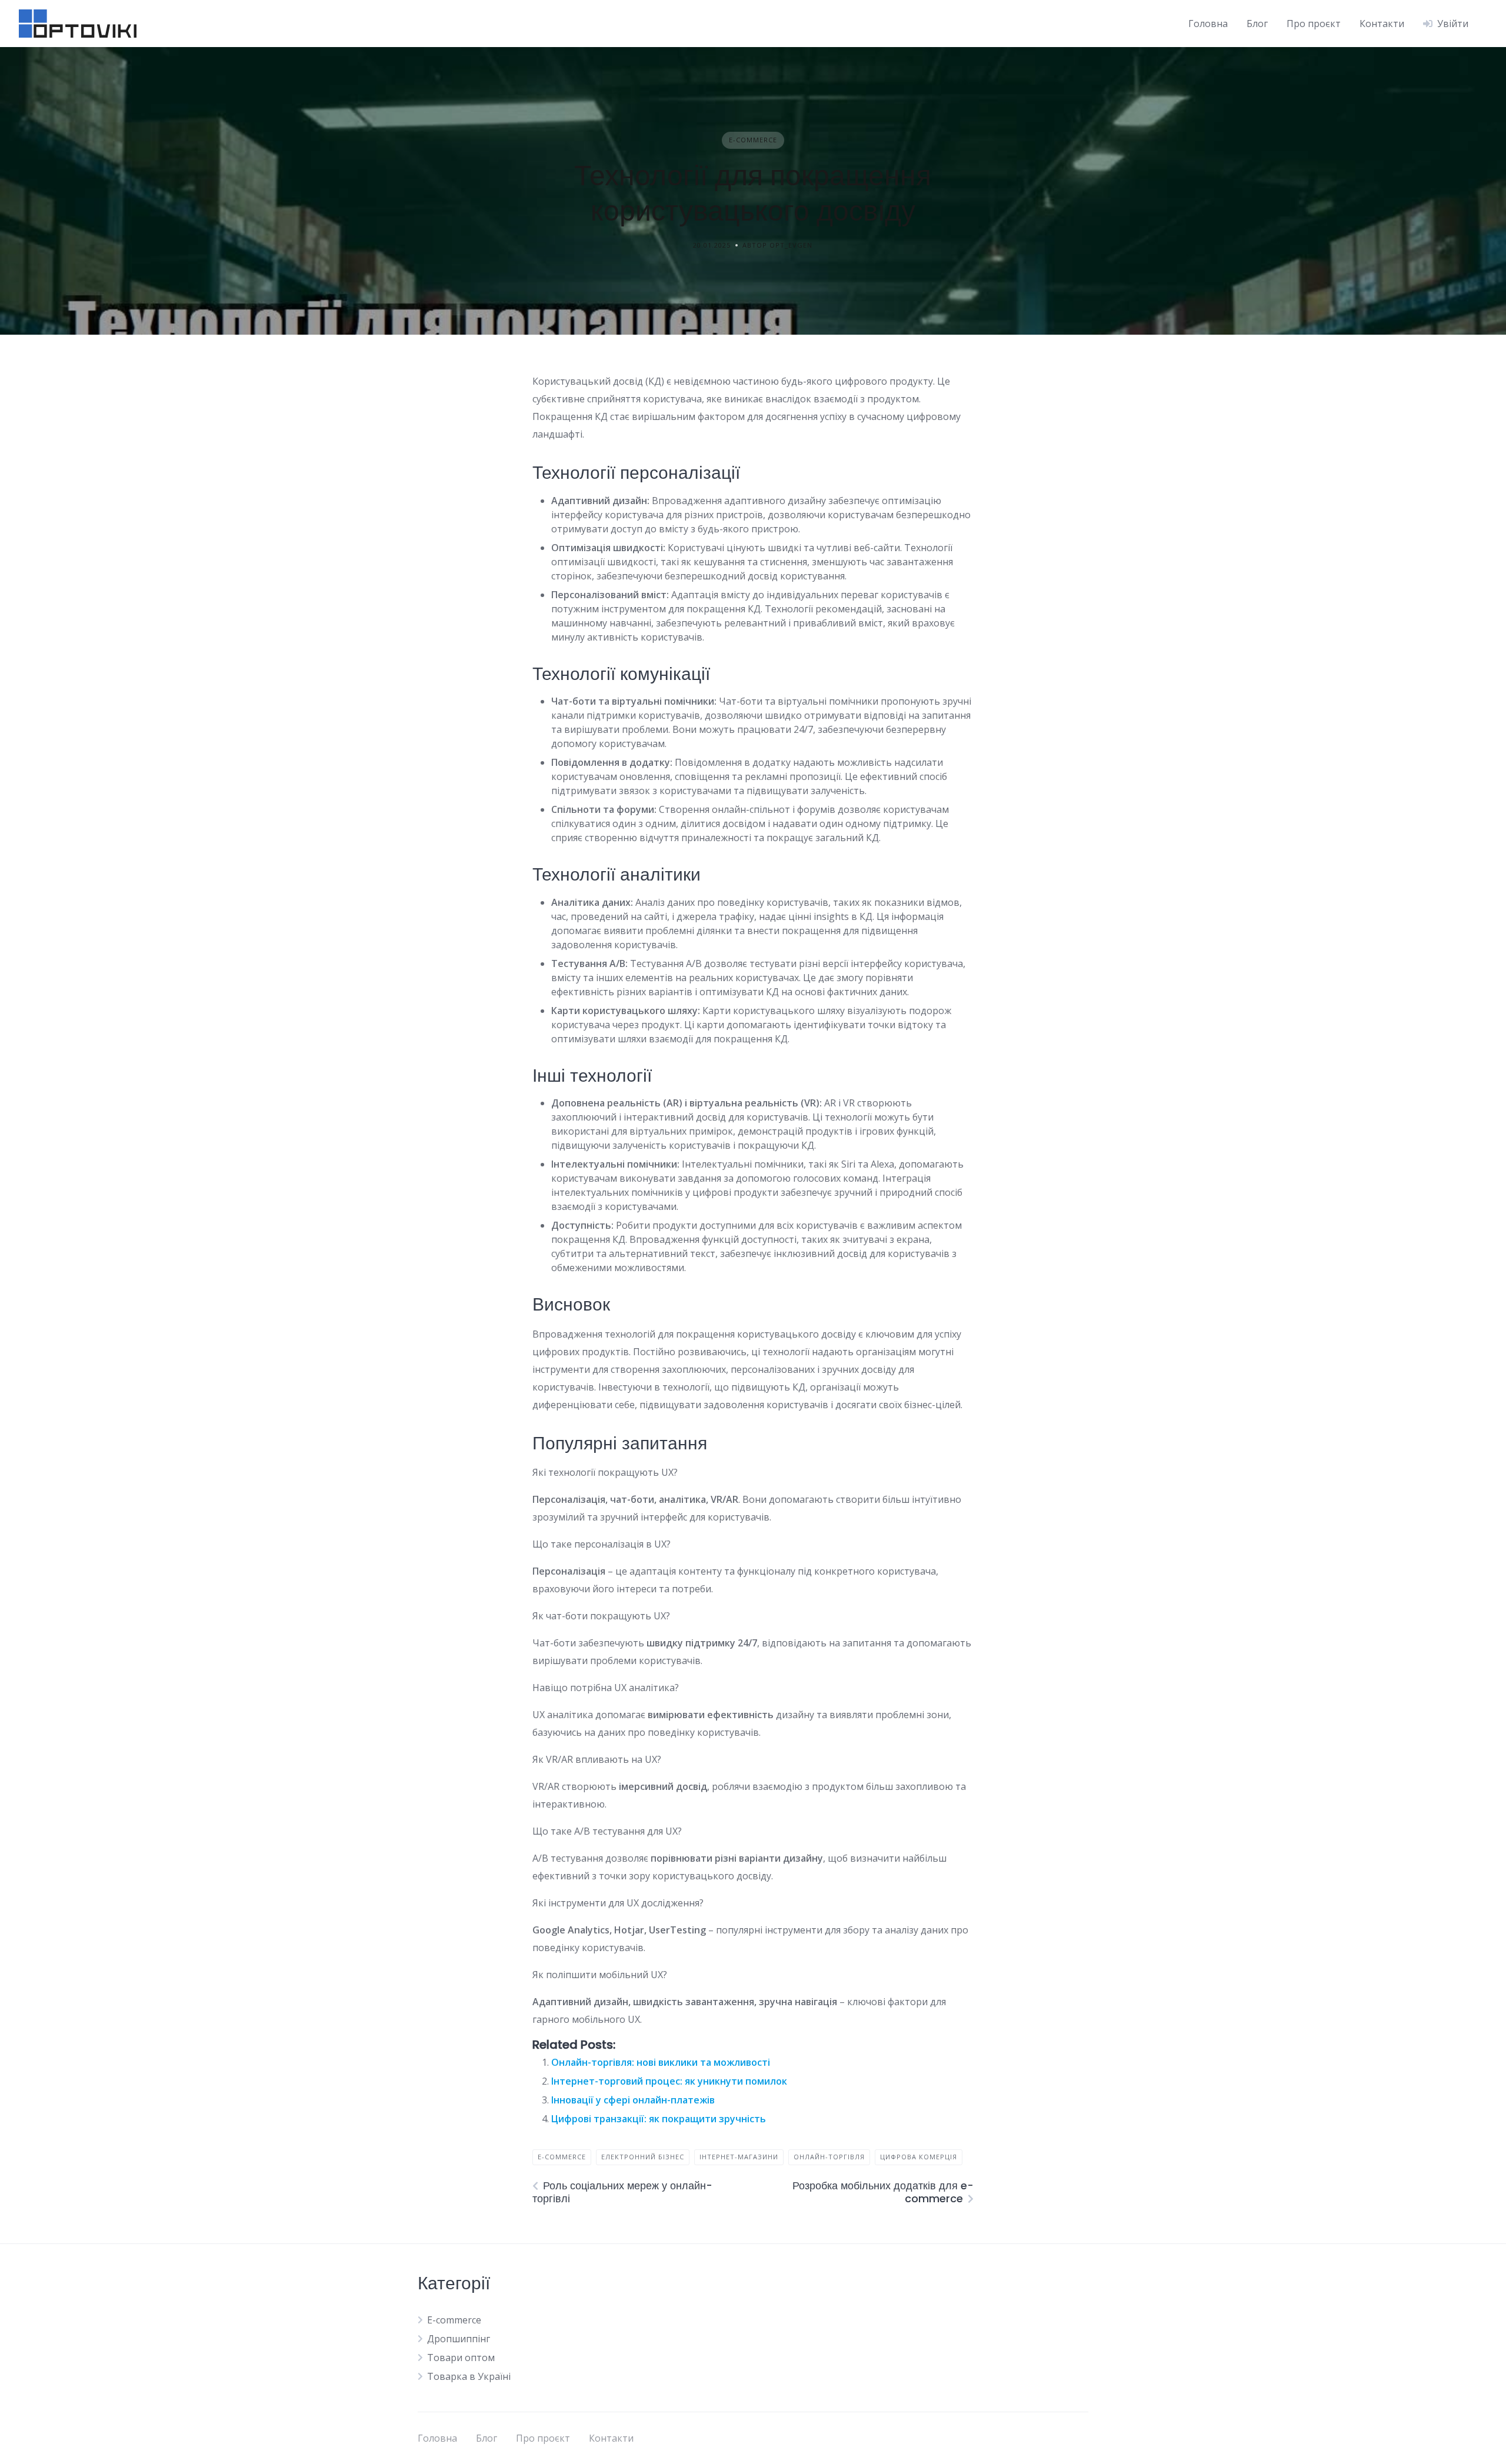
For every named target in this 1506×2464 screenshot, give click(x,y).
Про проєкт (1314, 24)
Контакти (1382, 24)
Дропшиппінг (459, 2339)
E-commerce (753, 140)
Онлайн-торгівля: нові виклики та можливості (661, 2062)
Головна (1208, 24)
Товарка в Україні (469, 2376)
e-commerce (562, 2157)
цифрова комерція (919, 2157)
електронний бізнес (643, 2157)
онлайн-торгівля (829, 2157)
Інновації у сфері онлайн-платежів (633, 2100)
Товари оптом (461, 2358)
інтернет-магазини (739, 2157)
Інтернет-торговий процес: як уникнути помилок (669, 2081)
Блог (1257, 24)
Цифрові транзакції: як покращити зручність (659, 2119)
